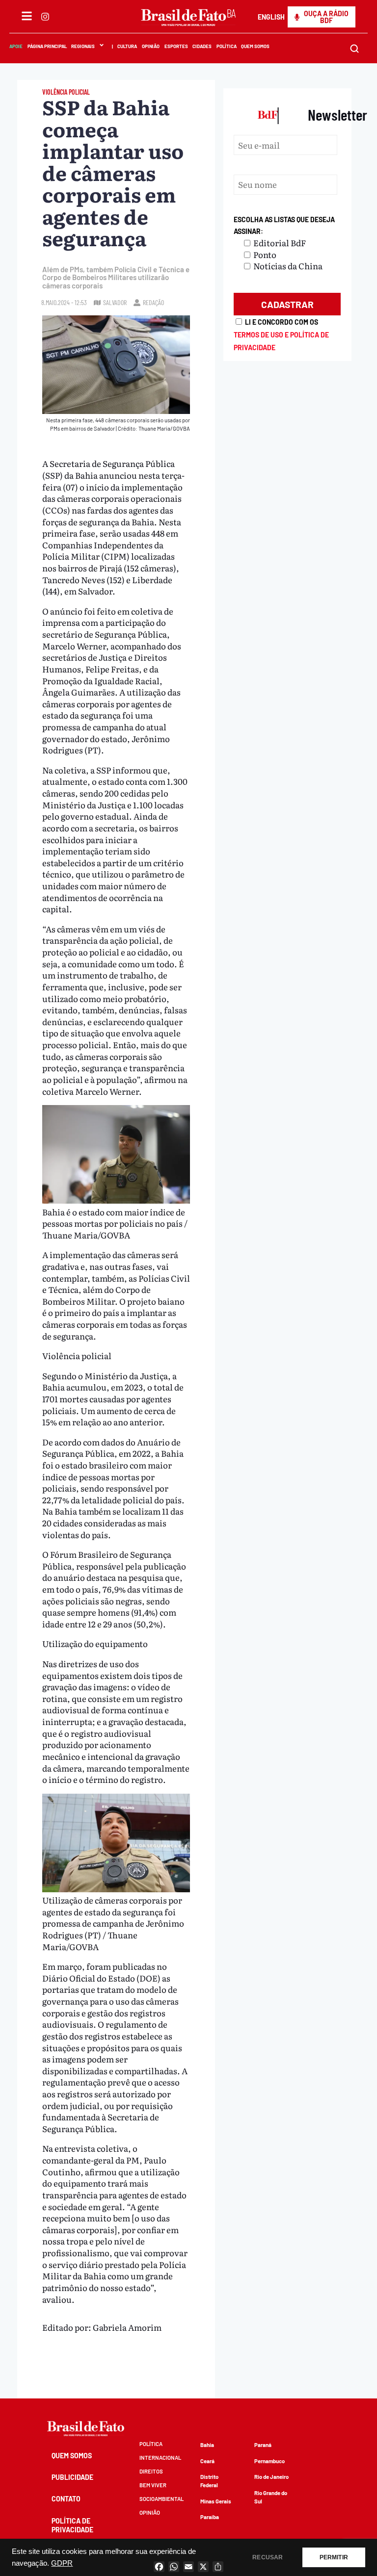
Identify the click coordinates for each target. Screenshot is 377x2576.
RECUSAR (268, 2557)
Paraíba (210, 2517)
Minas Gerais (216, 2501)
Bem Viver (153, 2485)
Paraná (263, 2445)
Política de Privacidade (72, 2525)
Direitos (151, 2471)
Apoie (16, 46)
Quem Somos (256, 46)
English (271, 17)
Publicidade (72, 2477)
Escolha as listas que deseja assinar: (284, 225)
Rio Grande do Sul (271, 2497)
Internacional (160, 2458)
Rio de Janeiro (271, 2477)
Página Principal (47, 46)
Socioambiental (162, 2499)
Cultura (128, 46)
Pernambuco (269, 2461)
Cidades (202, 46)
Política (227, 46)
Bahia (207, 2445)
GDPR (62, 2563)
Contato (66, 2499)
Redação (153, 302)
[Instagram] (45, 17)
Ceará (207, 2461)
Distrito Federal (209, 2481)
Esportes (176, 46)
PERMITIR (334, 2557)
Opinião (151, 46)
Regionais (83, 46)
